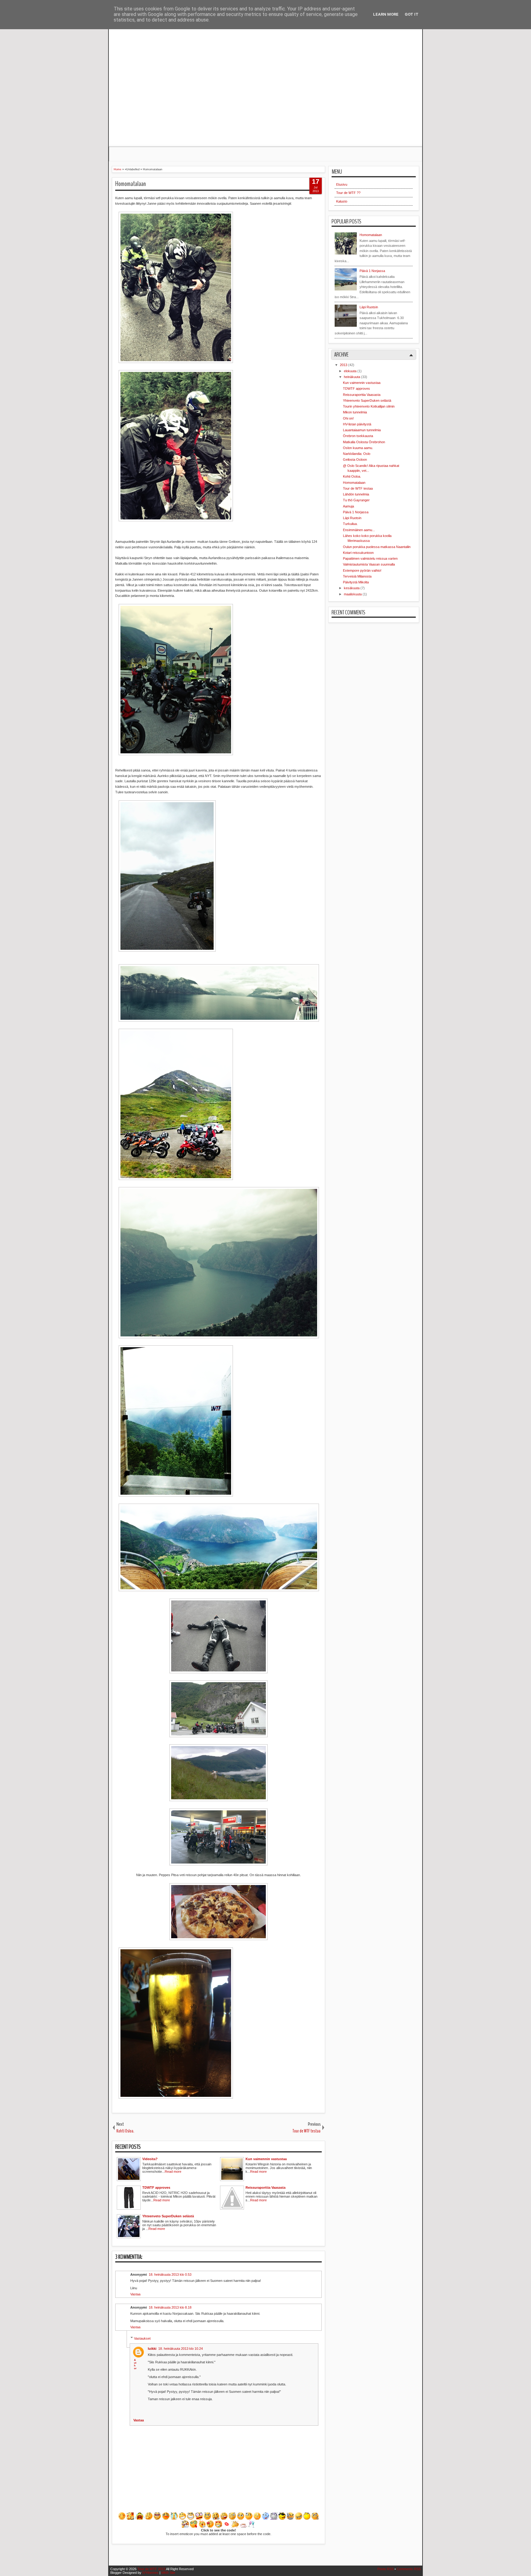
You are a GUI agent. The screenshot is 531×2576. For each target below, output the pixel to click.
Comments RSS (409, 2569)
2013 (344, 365)
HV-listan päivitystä (357, 424)
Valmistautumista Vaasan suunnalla (369, 564)
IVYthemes (150, 2573)
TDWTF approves (356, 389)
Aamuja (348, 506)
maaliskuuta (353, 594)
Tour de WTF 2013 (151, 2569)
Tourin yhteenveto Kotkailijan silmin (369, 406)
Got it (412, 14)
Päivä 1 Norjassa (372, 271)
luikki (152, 2349)
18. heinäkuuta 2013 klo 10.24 (181, 2349)
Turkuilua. (350, 524)
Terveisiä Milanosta (357, 576)
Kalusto (342, 201)
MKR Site (168, 2573)
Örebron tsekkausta (358, 436)
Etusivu (342, 184)
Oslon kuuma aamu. (358, 448)
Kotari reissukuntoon (358, 553)
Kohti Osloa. (352, 476)
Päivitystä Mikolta (356, 582)
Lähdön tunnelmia (356, 494)
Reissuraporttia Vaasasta (362, 395)
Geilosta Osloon (355, 460)
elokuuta (351, 371)
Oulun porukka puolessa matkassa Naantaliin (377, 547)
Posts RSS (385, 2569)
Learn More (386, 14)
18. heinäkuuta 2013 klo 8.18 (170, 2307)
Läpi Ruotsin (369, 307)
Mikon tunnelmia (355, 412)
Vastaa (135, 2294)
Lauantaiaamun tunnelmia (362, 430)
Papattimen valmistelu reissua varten (370, 558)
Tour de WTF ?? (348, 193)
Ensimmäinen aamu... (359, 530)
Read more (173, 2172)
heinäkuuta (352, 377)
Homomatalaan (131, 184)
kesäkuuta (352, 588)
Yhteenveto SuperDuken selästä (367, 400)
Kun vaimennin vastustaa (362, 383)
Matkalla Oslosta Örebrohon (364, 442)
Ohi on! (348, 418)
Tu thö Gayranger (356, 500)
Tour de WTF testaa (358, 488)
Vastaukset (142, 2338)
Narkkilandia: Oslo (357, 454)
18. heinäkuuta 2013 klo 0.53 (170, 2274)
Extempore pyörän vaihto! (362, 570)
